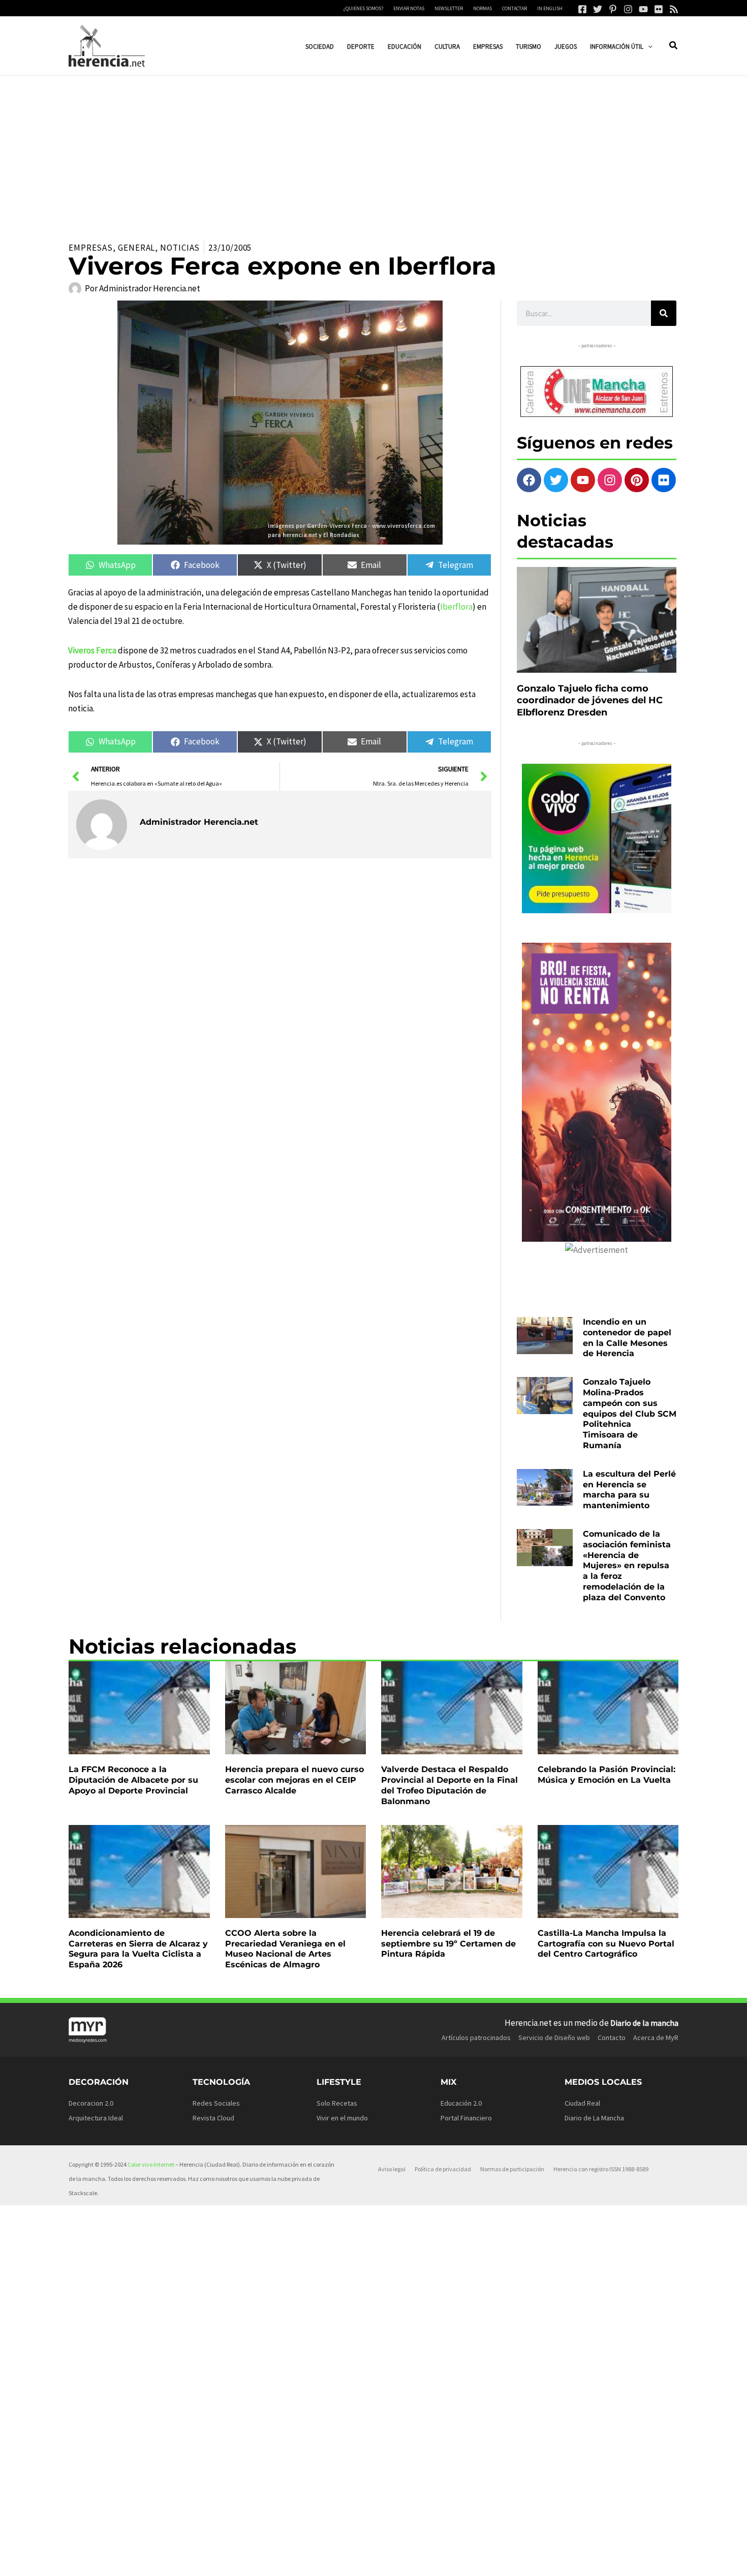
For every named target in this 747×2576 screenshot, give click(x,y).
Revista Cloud (213, 2118)
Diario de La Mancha (594, 2118)
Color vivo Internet (151, 2164)
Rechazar (518, 2560)
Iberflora (456, 607)
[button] (648, 47)
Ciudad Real (582, 2103)
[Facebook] (582, 9)
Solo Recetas (337, 2103)
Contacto (612, 2038)
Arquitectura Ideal (96, 2118)
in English (550, 8)
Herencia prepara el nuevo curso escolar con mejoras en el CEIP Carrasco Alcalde (294, 1780)
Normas (483, 8)
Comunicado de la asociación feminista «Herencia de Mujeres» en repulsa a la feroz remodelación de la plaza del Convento (627, 1566)
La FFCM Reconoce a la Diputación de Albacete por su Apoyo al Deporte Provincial (133, 1780)
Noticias (180, 248)
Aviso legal (392, 2169)
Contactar (515, 8)
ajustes (390, 2565)
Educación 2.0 (461, 2103)
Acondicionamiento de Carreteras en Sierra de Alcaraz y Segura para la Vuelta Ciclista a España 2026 (138, 1949)
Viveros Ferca (92, 650)
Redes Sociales (216, 2103)
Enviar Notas (409, 8)
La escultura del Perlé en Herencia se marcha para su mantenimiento (629, 1490)
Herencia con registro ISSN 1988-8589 (601, 2169)
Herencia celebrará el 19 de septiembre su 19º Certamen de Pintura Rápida (448, 1944)
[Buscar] (664, 313)
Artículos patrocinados (476, 2038)
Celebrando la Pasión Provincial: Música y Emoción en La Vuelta (606, 1775)
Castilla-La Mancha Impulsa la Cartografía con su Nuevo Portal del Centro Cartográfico (606, 1944)
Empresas (91, 248)
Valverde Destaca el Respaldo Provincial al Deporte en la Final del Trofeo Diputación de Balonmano (449, 1785)
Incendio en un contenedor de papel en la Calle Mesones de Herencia (627, 1338)
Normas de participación (512, 2169)
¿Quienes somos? (363, 8)
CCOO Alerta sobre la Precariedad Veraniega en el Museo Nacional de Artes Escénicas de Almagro (285, 1949)
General (136, 248)
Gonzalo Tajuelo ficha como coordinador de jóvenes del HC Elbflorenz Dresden (590, 700)
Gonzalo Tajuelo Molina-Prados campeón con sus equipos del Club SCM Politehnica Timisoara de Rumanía (630, 1414)
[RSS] (674, 9)
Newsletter (449, 8)
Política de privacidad (443, 2169)
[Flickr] (659, 9)
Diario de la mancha (644, 2023)
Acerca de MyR (656, 2038)
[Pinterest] (613, 9)
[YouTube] (643, 9)
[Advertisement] (373, 152)
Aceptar (456, 2560)
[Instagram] (628, 9)
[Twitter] (598, 9)
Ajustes (580, 2560)
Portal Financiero (466, 2118)
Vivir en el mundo (342, 2118)
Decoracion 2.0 (91, 2103)
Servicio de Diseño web (554, 2038)
